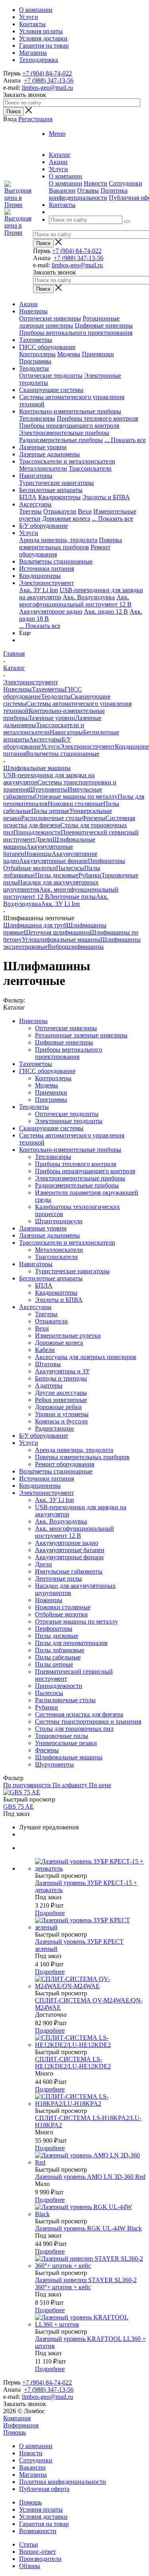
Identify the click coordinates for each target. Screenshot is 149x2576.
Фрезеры (94, 818)
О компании (66, 183)
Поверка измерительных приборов (71, 544)
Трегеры (30, 511)
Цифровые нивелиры (104, 325)
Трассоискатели (90, 468)
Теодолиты (34, 368)
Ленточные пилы (72, 897)
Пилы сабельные (58, 1657)
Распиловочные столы (51, 818)
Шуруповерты (48, 789)
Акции (28, 304)
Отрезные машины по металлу (76, 797)
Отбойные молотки (30, 868)
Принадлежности (37, 832)
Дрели (44, 839)
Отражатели (60, 511)
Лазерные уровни (43, 447)
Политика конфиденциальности (88, 194)
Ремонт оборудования (65, 1464)
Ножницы (38, 854)
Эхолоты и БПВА (106, 497)
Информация (21, 2425)
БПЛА (28, 497)
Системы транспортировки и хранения (88, 1722)
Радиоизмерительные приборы (61, 440)
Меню (57, 134)
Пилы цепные (50, 811)
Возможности (38, 2531)
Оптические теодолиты (51, 376)
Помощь (15, 2432)
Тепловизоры (37, 418)
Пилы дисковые (57, 875)
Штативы (48, 1364)
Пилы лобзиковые (60, 1650)
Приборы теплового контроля (97, 418)
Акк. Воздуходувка (89, 597)
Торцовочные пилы (62, 1736)
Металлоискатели (43, 468)
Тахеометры (36, 340)
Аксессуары (35, 504)
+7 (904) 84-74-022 (47, 73)
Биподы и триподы (61, 1378)
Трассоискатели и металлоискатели (67, 461)
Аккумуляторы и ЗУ (62, 1371)
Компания (17, 2418)
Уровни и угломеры (62, 1414)
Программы (35, 361)
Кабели (45, 1350)
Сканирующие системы (51, 390)
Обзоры (30, 2566)
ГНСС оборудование (47, 347)
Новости (96, 183)
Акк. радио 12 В (106, 611)
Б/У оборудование (44, 526)
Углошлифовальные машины (61, 939)
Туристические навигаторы (56, 483)
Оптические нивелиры (50, 318)
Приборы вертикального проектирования (76, 333)
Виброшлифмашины (76, 947)
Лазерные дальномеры (49, 454)
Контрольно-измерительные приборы (70, 411)
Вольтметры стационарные (56, 561)
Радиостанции (54, 1428)
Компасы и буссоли (61, 1421)
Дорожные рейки (58, 1407)
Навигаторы (36, 476)
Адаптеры (49, 1386)
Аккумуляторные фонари (53, 861)
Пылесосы (70, 868)
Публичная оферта (44, 2489)
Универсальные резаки (66, 1743)
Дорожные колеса (66, 518)
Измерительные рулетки (68, 1335)
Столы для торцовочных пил (74, 1729)
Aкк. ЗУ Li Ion (39, 590)
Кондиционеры (40, 576)
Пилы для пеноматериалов (71, 1643)
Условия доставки (43, 2517)
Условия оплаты (41, 2509)
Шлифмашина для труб (35, 925)
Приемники (98, 354)
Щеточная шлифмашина (57, 932)
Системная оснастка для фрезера (79, 1714)
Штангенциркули (59, 1221)
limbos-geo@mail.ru (47, 88)
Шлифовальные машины (69, 1757)
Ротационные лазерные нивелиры (69, 322)
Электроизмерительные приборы (64, 433)
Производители (40, 2559)
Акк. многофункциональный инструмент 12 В (75, 601)
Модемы (69, 354)
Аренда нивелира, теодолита (58, 540)
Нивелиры (33, 311)
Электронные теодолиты (69, 1121)
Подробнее (50, 1913)
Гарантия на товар (44, 2524)
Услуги (29, 533)
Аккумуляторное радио (51, 611)
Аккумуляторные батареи (70, 1550)
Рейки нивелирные (61, 1400)
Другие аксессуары (61, 1393)
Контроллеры (37, 354)
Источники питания (46, 569)
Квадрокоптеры (59, 497)
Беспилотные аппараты (51, 490)
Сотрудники (126, 183)
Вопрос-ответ (38, 2552)
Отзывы (88, 190)
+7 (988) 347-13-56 (49, 80)
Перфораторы (106, 861)
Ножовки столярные (75, 804)
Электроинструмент (46, 583)
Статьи (29, 2544)
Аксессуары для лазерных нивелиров (86, 1357)
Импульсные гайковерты (69, 1571)
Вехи (85, 511)
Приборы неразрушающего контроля (69, 426)
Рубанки (90, 875)
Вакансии (62, 190)
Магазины (33, 2475)
